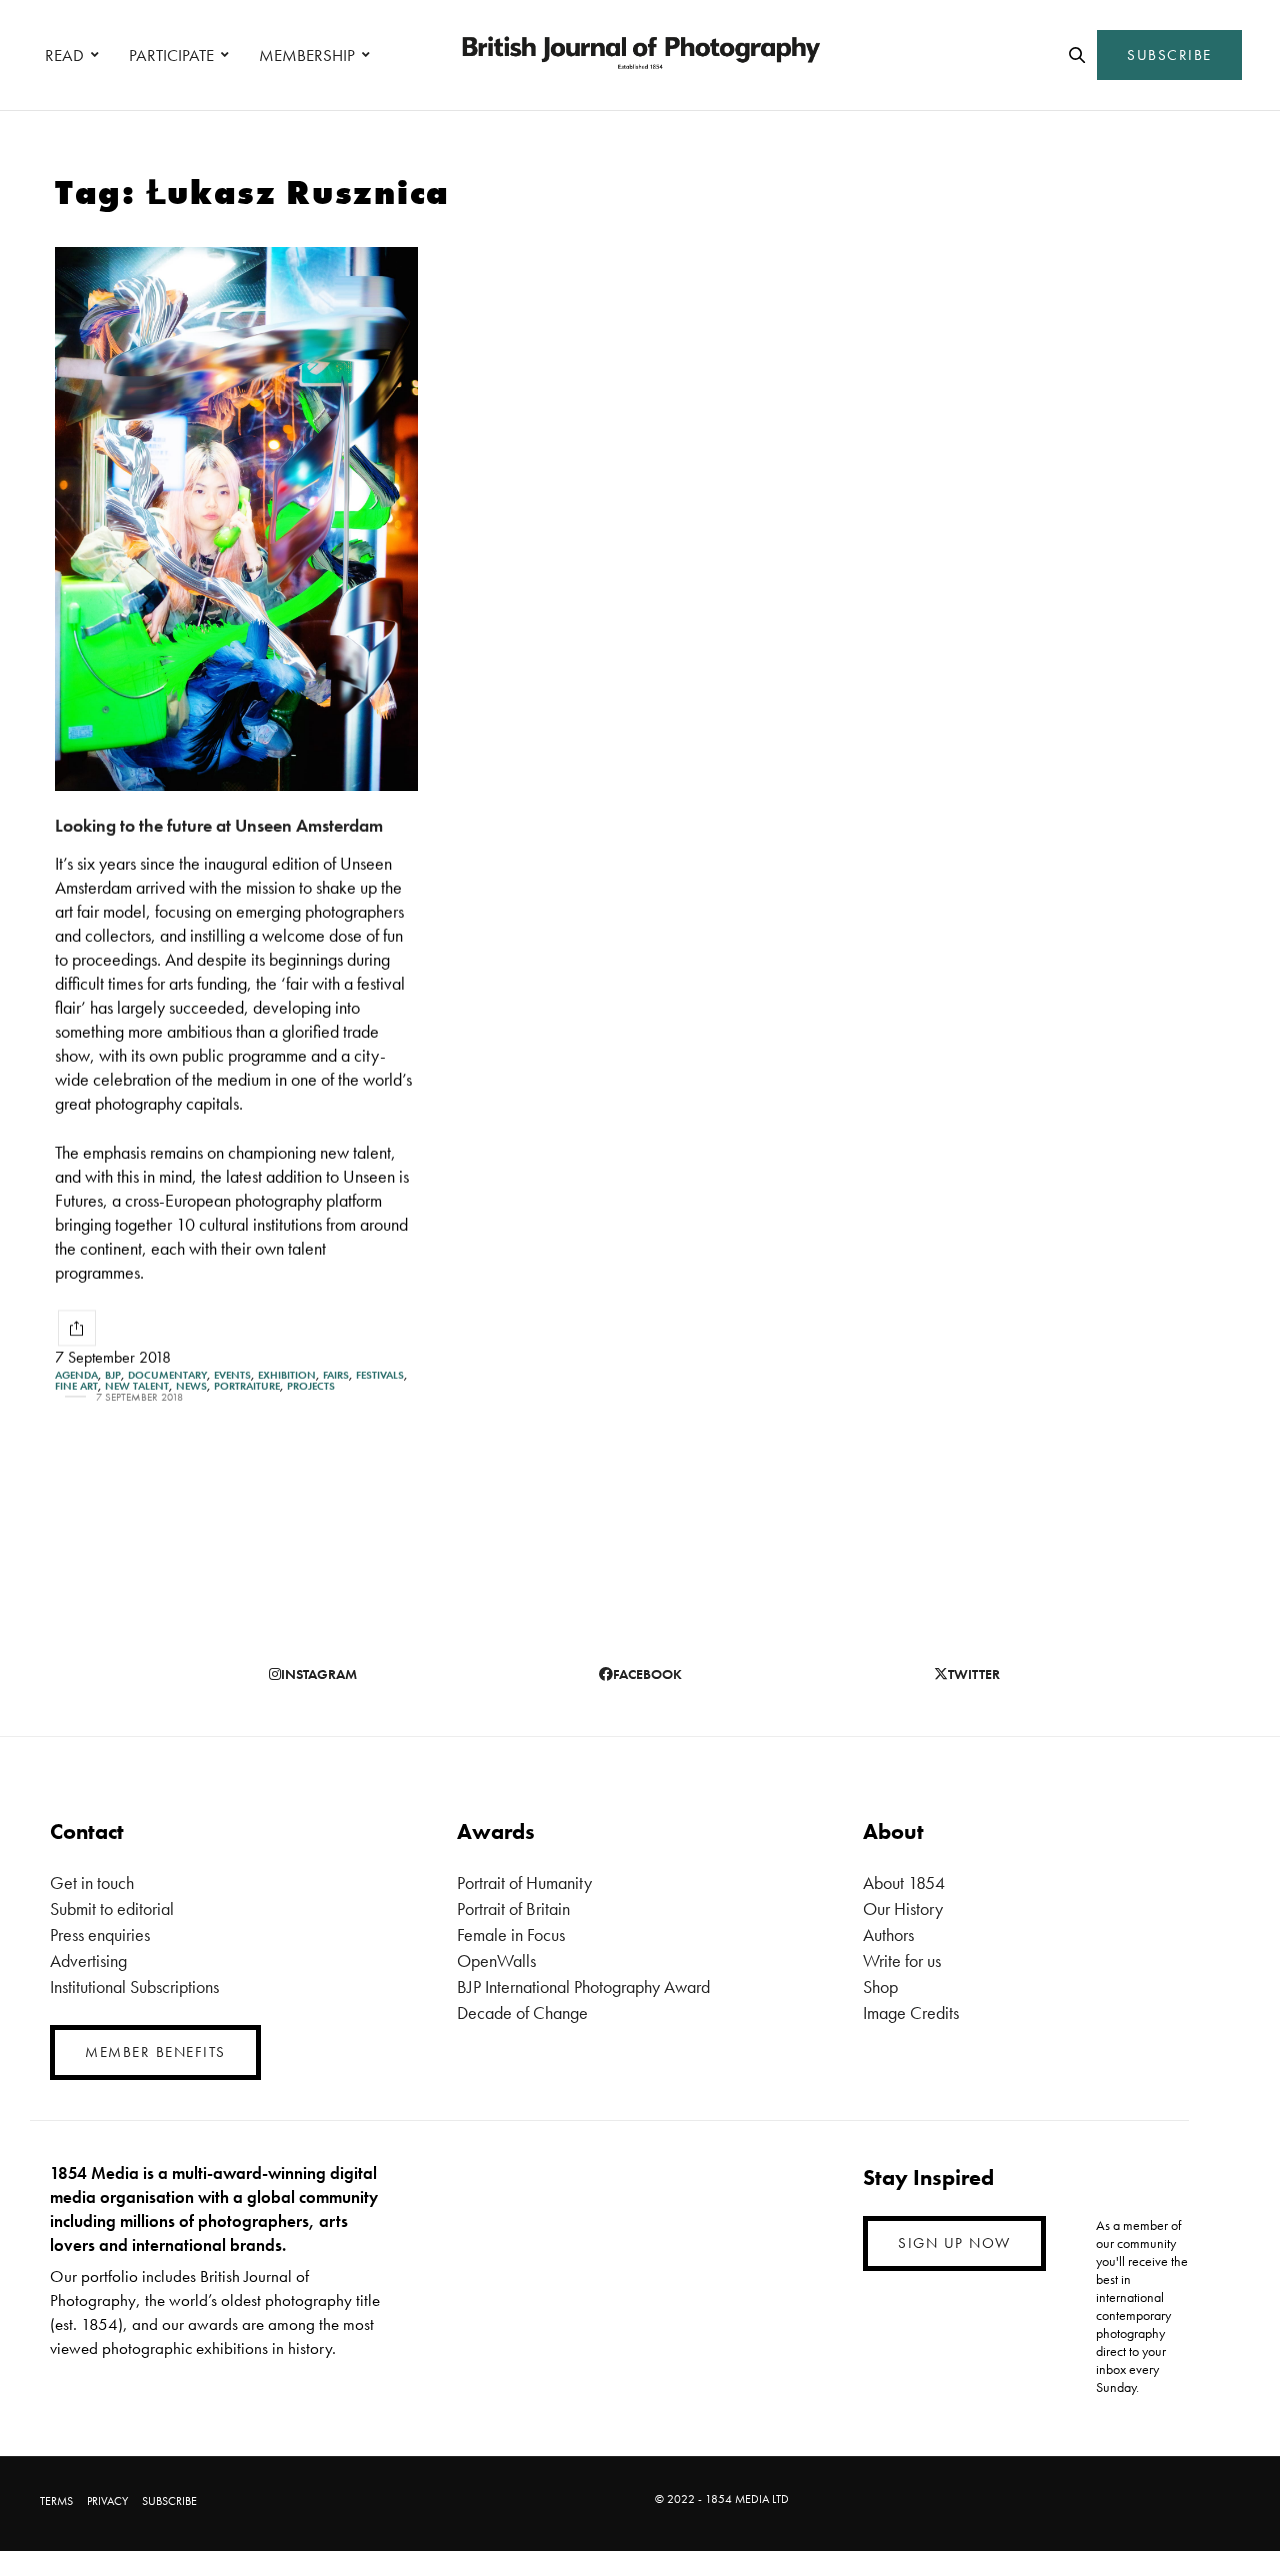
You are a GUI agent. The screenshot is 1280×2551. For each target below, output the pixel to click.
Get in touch (92, 1882)
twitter (974, 1674)
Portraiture (247, 1386)
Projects (311, 1386)
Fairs (336, 1375)
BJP (113, 1375)
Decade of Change (522, 2012)
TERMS (56, 2501)
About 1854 (904, 1882)
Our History (903, 1908)
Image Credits (911, 2012)
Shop (880, 1986)
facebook (647, 1674)
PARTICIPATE (171, 55)
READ (64, 55)
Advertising (88, 1960)
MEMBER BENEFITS (155, 2052)
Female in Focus (511, 1934)
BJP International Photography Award (583, 1986)
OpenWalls (496, 1960)
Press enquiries (100, 1934)
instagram (319, 1674)
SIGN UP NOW (954, 2243)
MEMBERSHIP (307, 55)
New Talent (137, 1386)
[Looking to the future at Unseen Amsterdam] (236, 519)
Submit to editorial (112, 1908)
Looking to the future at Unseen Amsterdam (219, 825)
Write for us (902, 1960)
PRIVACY (107, 2501)
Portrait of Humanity (524, 1882)
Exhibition (287, 1375)
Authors (888, 1934)
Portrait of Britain (513, 1908)
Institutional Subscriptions (134, 1986)
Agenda (76, 1375)
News (191, 1386)
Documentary (167, 1375)
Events (232, 1375)
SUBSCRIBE (1169, 55)
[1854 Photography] (640, 55)
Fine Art (76, 1386)
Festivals (380, 1375)
